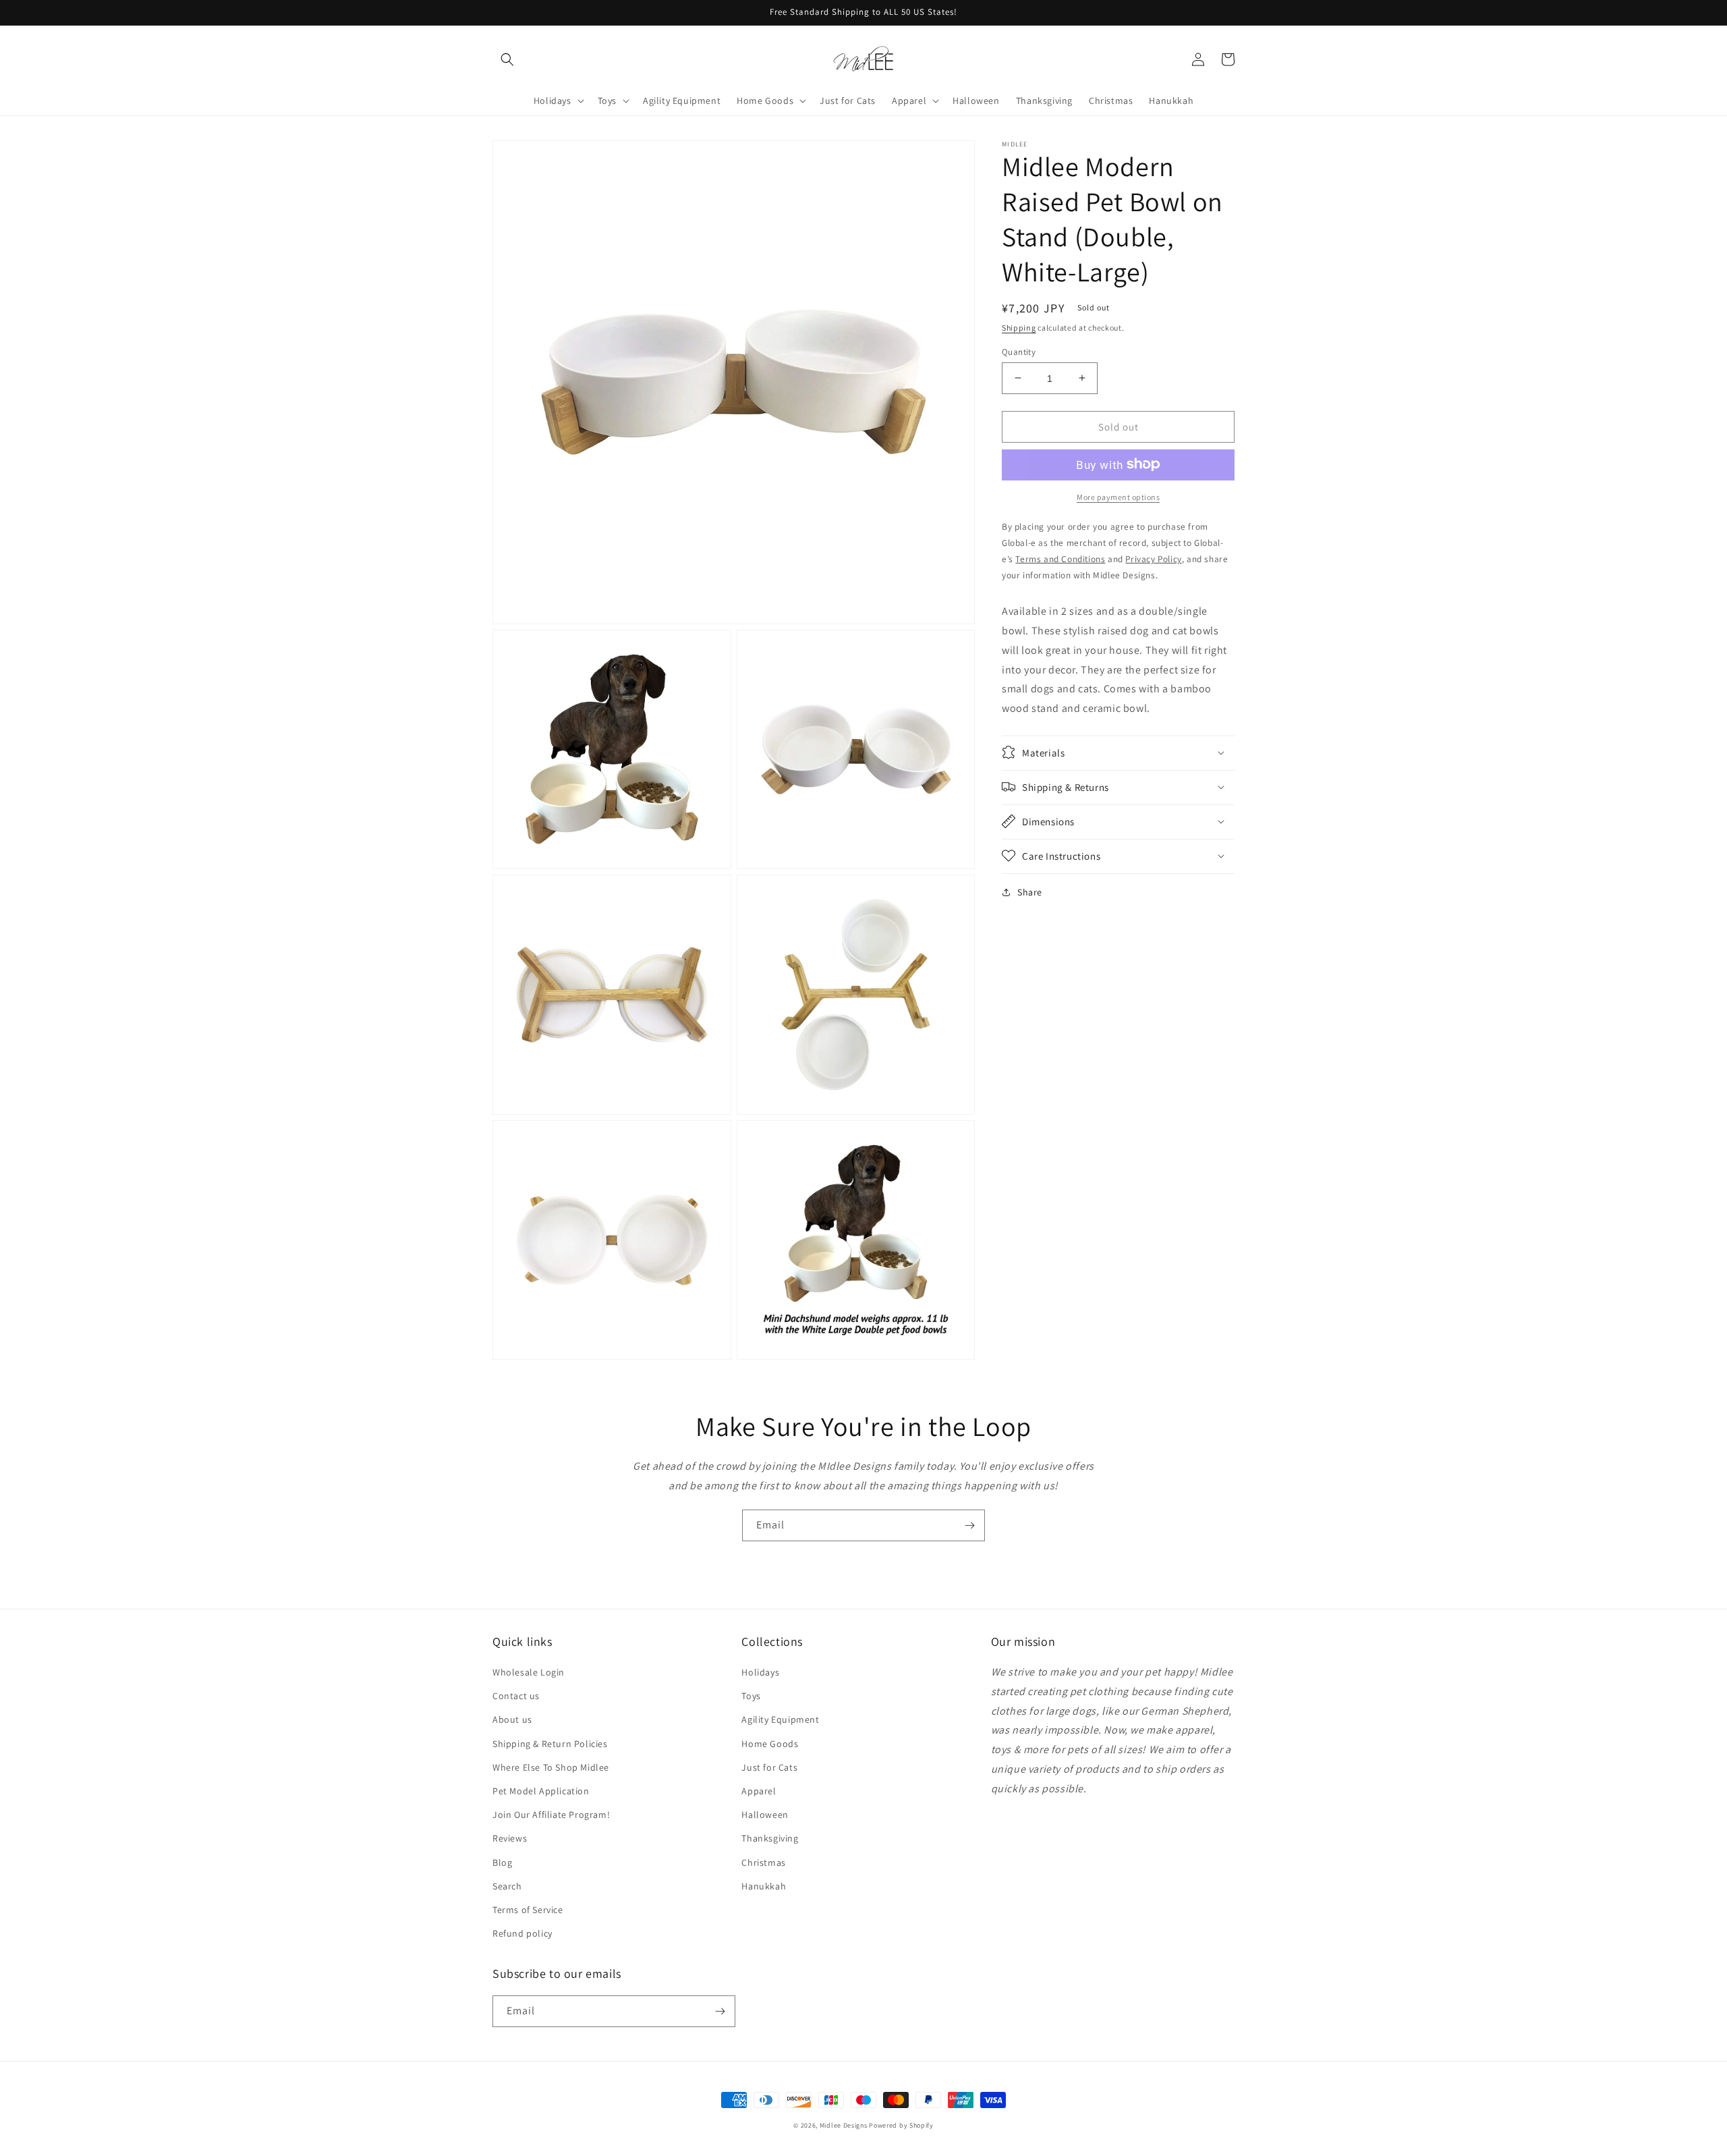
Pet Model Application (541, 1791)
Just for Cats (769, 1767)
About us (512, 1719)
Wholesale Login (529, 1672)
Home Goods (770, 1744)
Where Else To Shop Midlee (551, 1767)
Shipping (1019, 328)
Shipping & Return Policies (550, 1744)
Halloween (765, 1815)
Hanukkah (764, 1886)
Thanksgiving (770, 1838)
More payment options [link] (1118, 496)
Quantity (1019, 351)
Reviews (510, 1838)
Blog (502, 1862)
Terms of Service (528, 1910)
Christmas (763, 1862)
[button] (507, 59)
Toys (751, 1696)
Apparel (759, 1791)
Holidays (760, 1672)
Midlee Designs (844, 2125)
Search (507, 1886)
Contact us (516, 1696)
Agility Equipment (780, 1719)
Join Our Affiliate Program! (551, 1815)
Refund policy (522, 1933)
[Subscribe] (969, 1525)
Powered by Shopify (901, 2125)
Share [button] (1030, 891)
